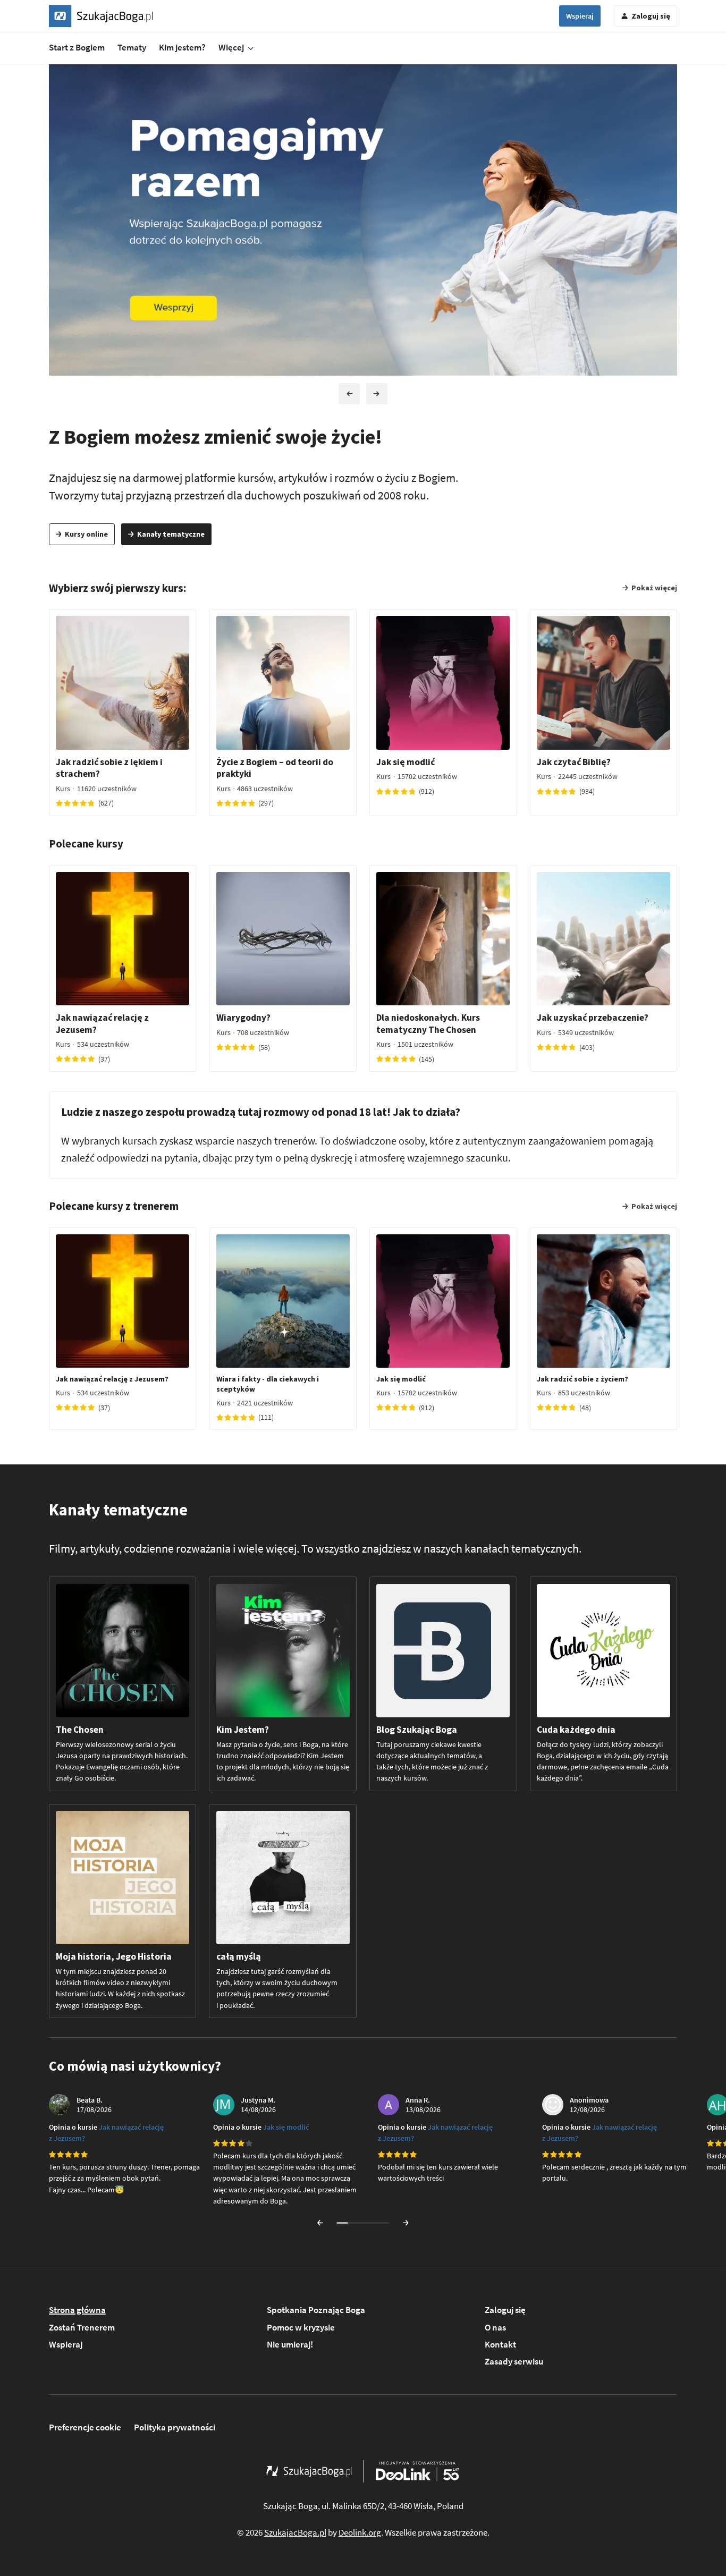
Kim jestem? (182, 47)
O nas (495, 2327)
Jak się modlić (286, 2127)
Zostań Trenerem (82, 2327)
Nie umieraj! (290, 2344)
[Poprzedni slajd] (349, 394)
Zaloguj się (505, 2310)
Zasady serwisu (514, 2361)
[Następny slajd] (377, 394)
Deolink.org (360, 2532)
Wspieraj (580, 16)
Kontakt (500, 2344)
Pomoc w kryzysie (301, 2327)
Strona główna (77, 2310)
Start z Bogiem (77, 47)
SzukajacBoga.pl (295, 2532)
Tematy (132, 47)
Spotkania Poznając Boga (316, 2310)
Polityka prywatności (175, 2427)
